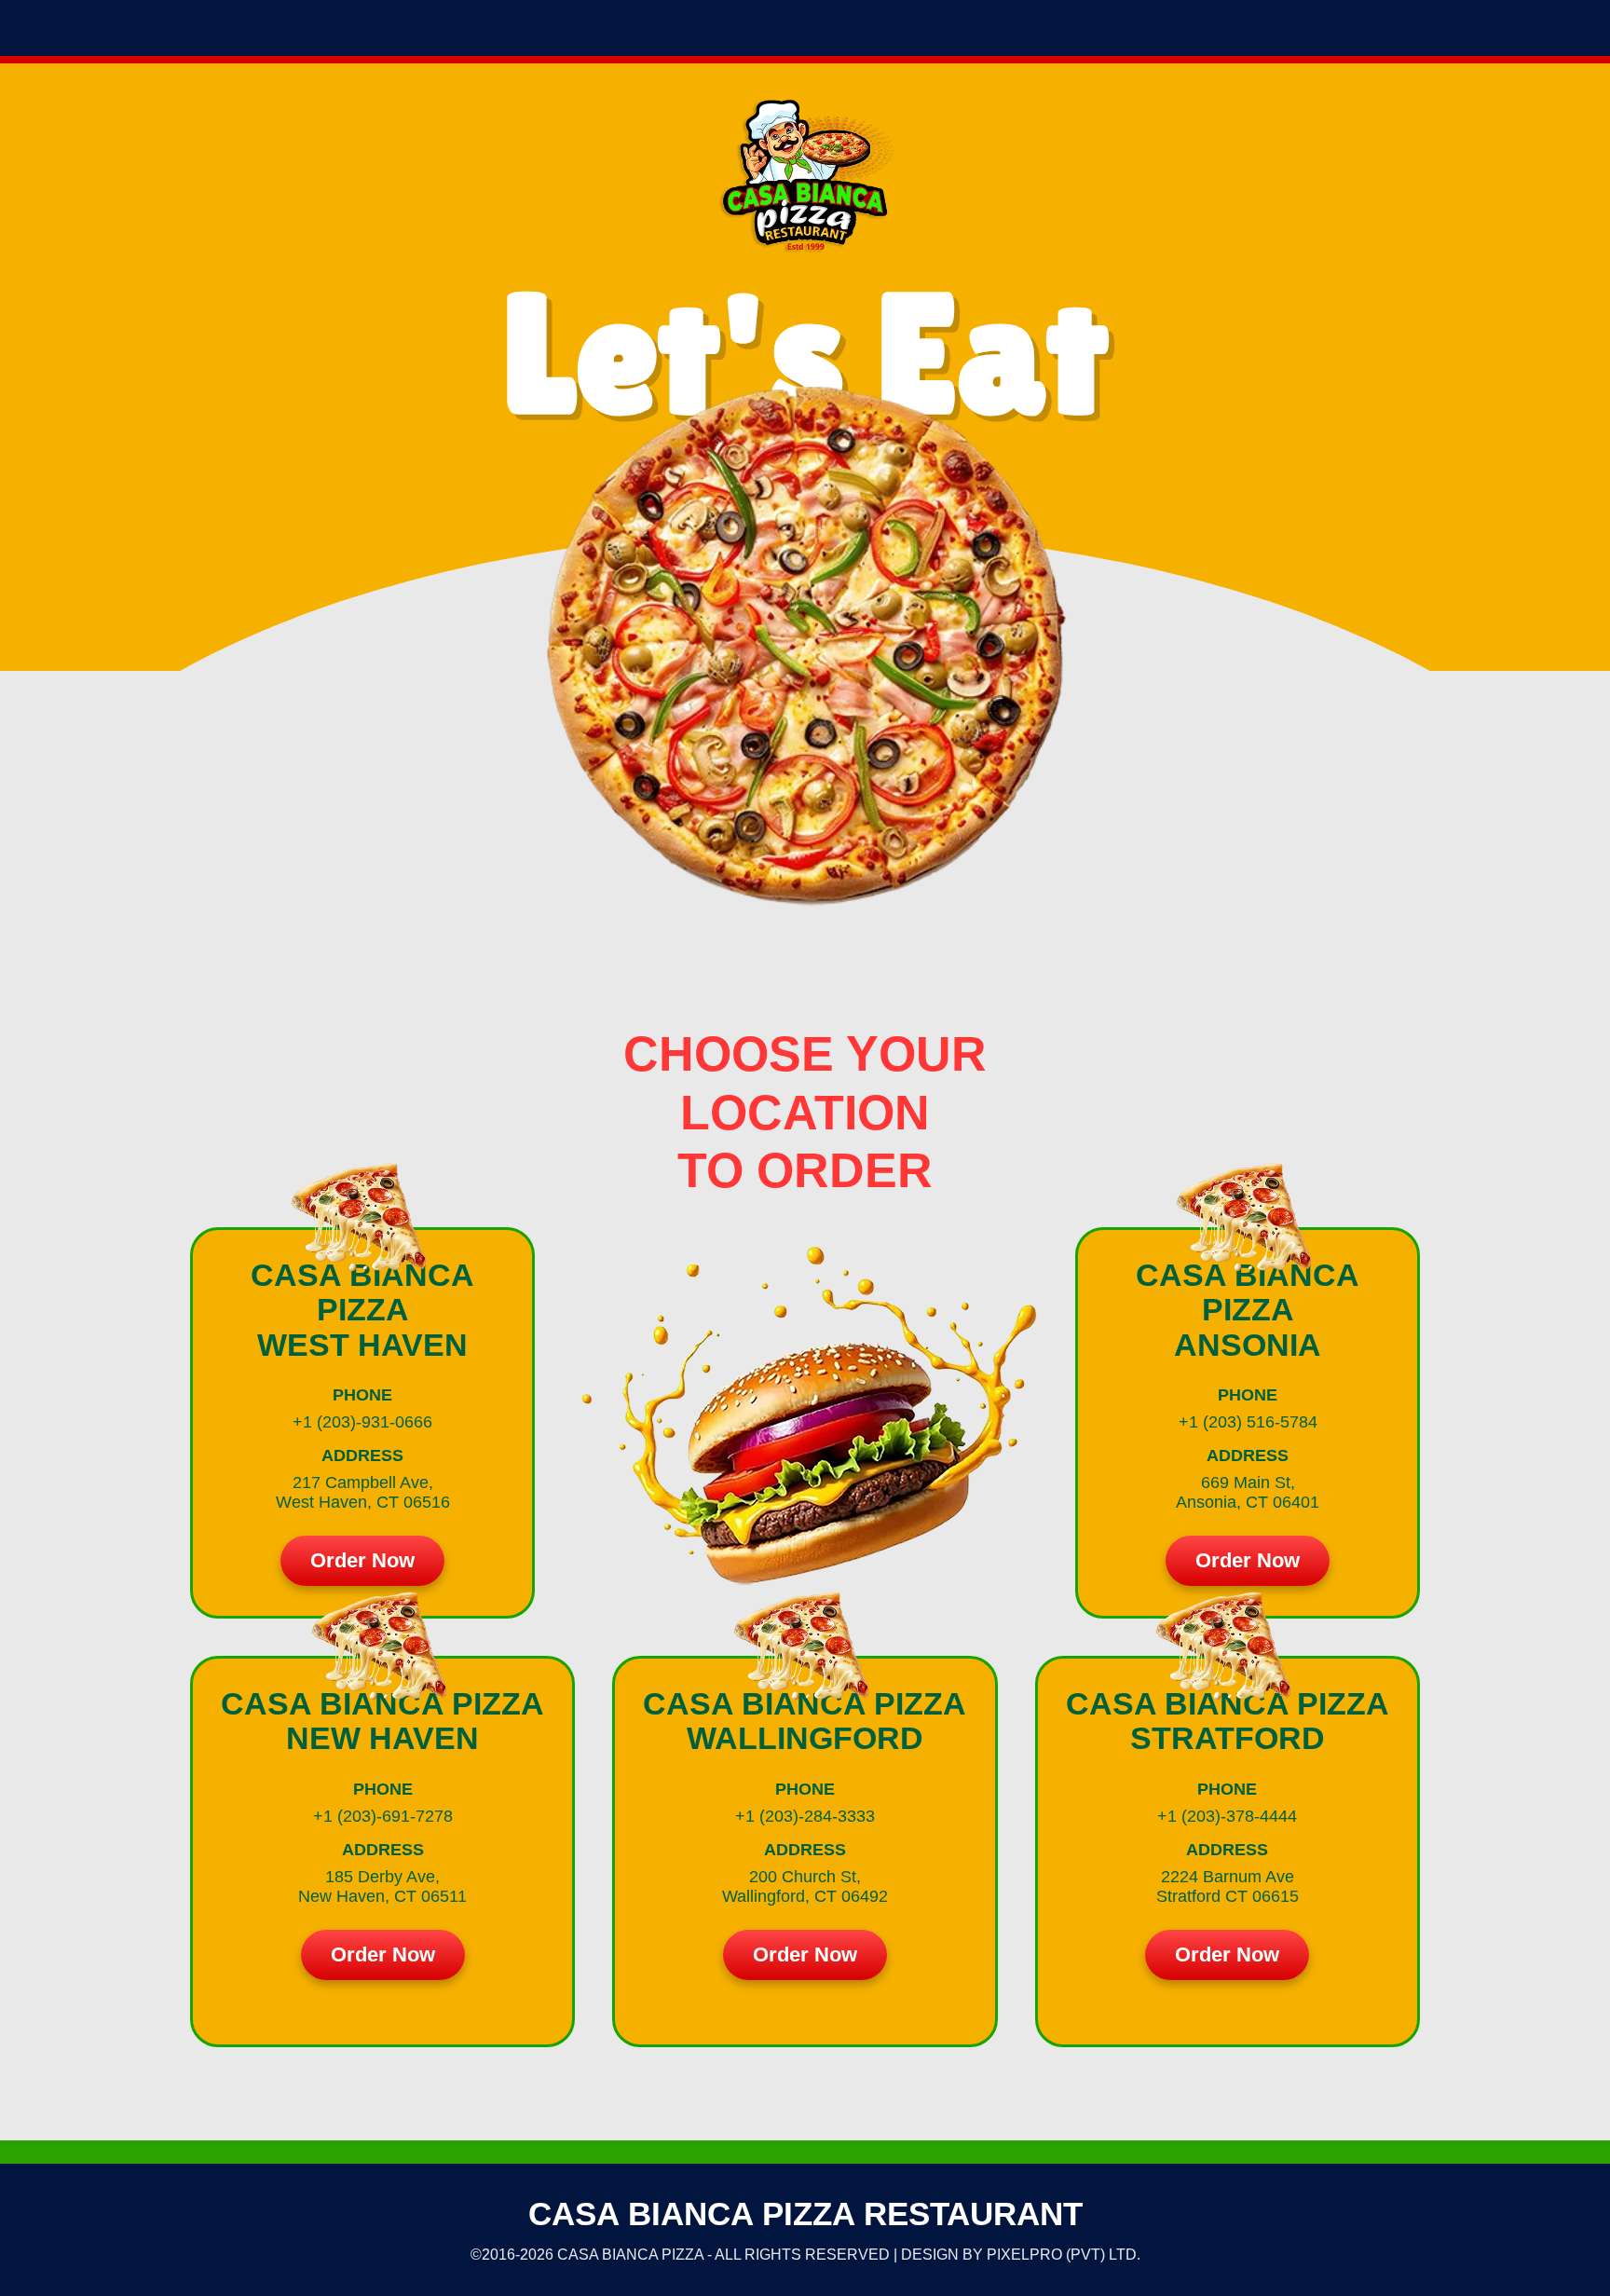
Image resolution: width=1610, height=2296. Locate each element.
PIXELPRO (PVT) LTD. (1064, 2255)
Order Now (362, 1560)
